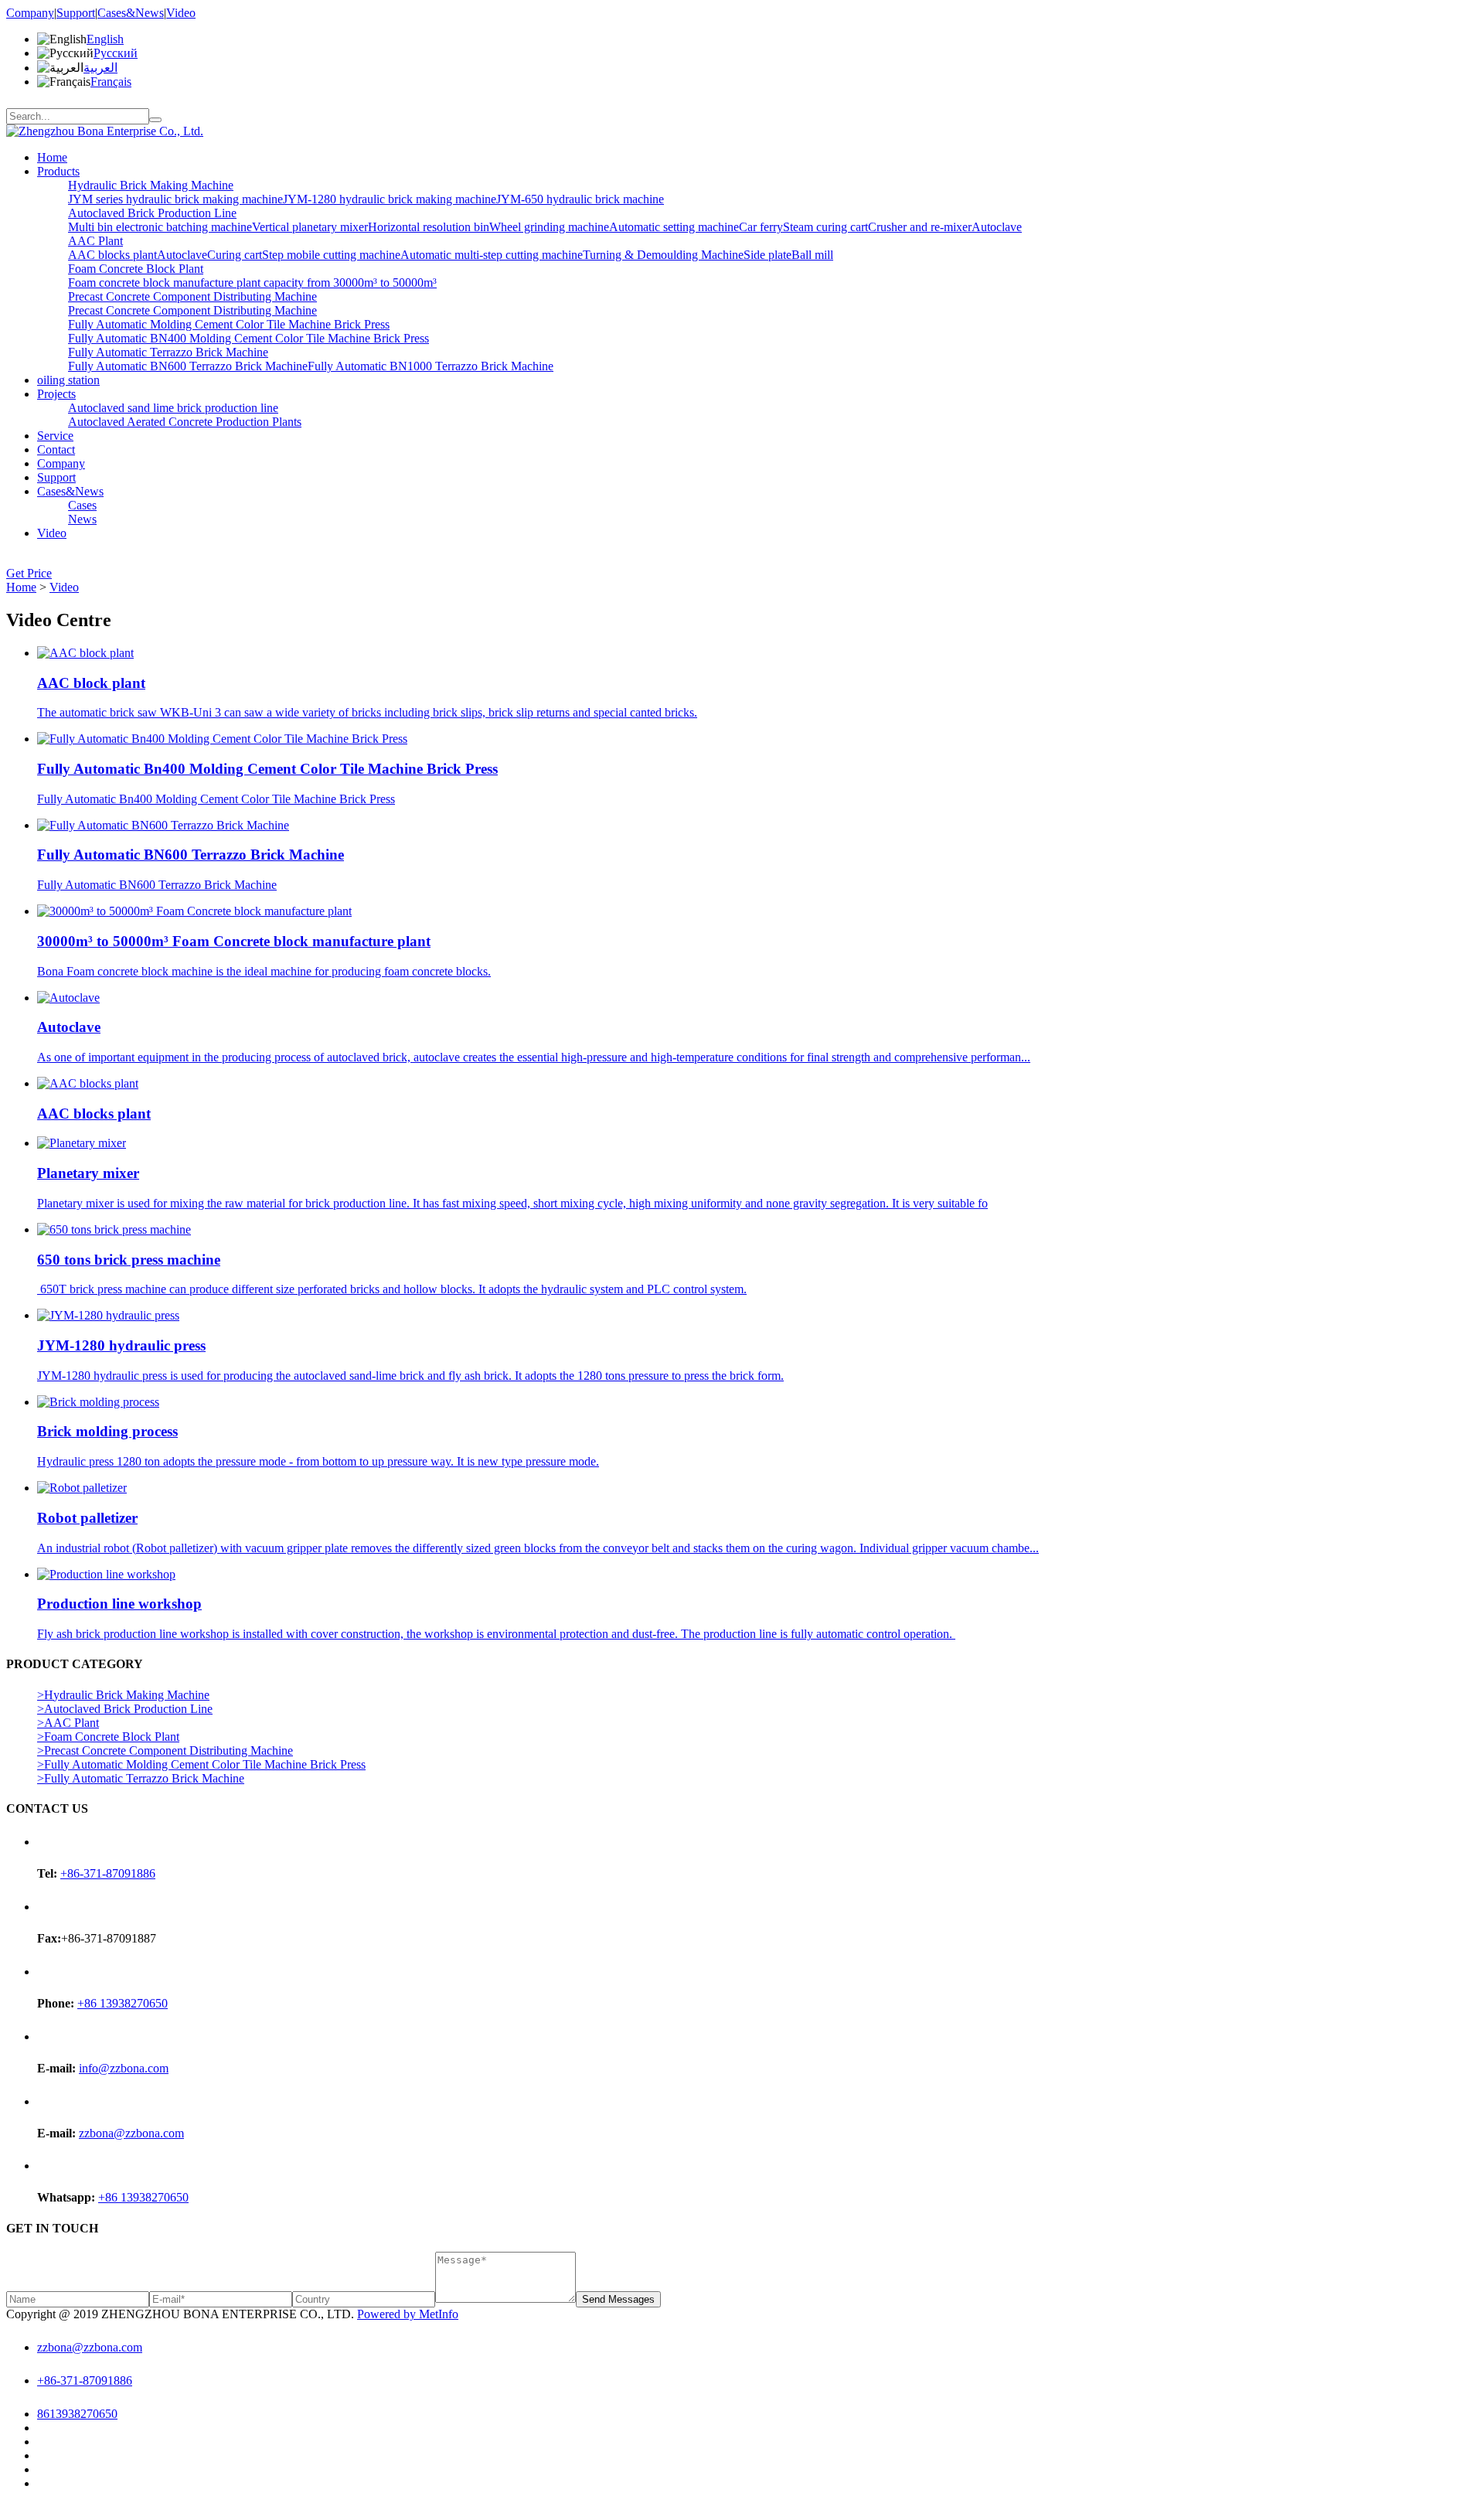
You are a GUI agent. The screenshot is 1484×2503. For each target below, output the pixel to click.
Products (58, 171)
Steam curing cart (825, 227)
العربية (100, 68)
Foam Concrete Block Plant (136, 269)
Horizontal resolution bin (429, 227)
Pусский (116, 53)
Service (55, 436)
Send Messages (618, 2299)
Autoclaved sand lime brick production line (173, 408)
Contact (56, 450)
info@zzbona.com (124, 2068)
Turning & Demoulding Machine (663, 255)
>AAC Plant (68, 1723)
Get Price (29, 573)
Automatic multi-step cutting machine (492, 255)
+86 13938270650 (123, 2003)
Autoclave (997, 227)
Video (181, 13)
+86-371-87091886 (108, 1873)
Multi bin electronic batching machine (160, 227)
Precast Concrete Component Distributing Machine (192, 296)
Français (111, 82)
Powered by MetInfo (408, 2314)
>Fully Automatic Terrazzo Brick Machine (141, 1778)
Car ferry (761, 227)
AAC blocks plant (112, 255)
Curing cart (235, 255)
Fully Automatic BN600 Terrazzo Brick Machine (188, 366)
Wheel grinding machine (549, 227)
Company (30, 13)
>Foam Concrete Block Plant (108, 1737)
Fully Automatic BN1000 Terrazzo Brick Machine (431, 366)
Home (52, 157)
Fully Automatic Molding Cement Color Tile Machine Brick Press (229, 324)
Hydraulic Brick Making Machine (151, 185)
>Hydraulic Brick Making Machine (123, 1695)
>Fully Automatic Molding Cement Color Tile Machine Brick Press (201, 1764)
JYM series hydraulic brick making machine (175, 199)
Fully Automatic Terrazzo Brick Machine (168, 352)
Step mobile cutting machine (331, 255)
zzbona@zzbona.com (131, 2133)
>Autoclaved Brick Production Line (125, 1709)
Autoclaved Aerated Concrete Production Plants (185, 422)
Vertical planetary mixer (310, 227)
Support (76, 13)
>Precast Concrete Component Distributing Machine (165, 1750)
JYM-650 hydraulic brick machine (580, 199)
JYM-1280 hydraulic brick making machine (390, 199)
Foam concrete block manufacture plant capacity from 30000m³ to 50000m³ (252, 283)
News (82, 519)
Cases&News (131, 13)
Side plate (768, 255)
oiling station (68, 380)
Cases (82, 505)
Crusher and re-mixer (920, 227)
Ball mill (812, 255)
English (105, 39)
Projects (56, 394)
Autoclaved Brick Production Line (152, 213)
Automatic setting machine (674, 227)
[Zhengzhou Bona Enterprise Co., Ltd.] (105, 131)
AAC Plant (95, 241)
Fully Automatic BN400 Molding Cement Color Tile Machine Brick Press (248, 338)
